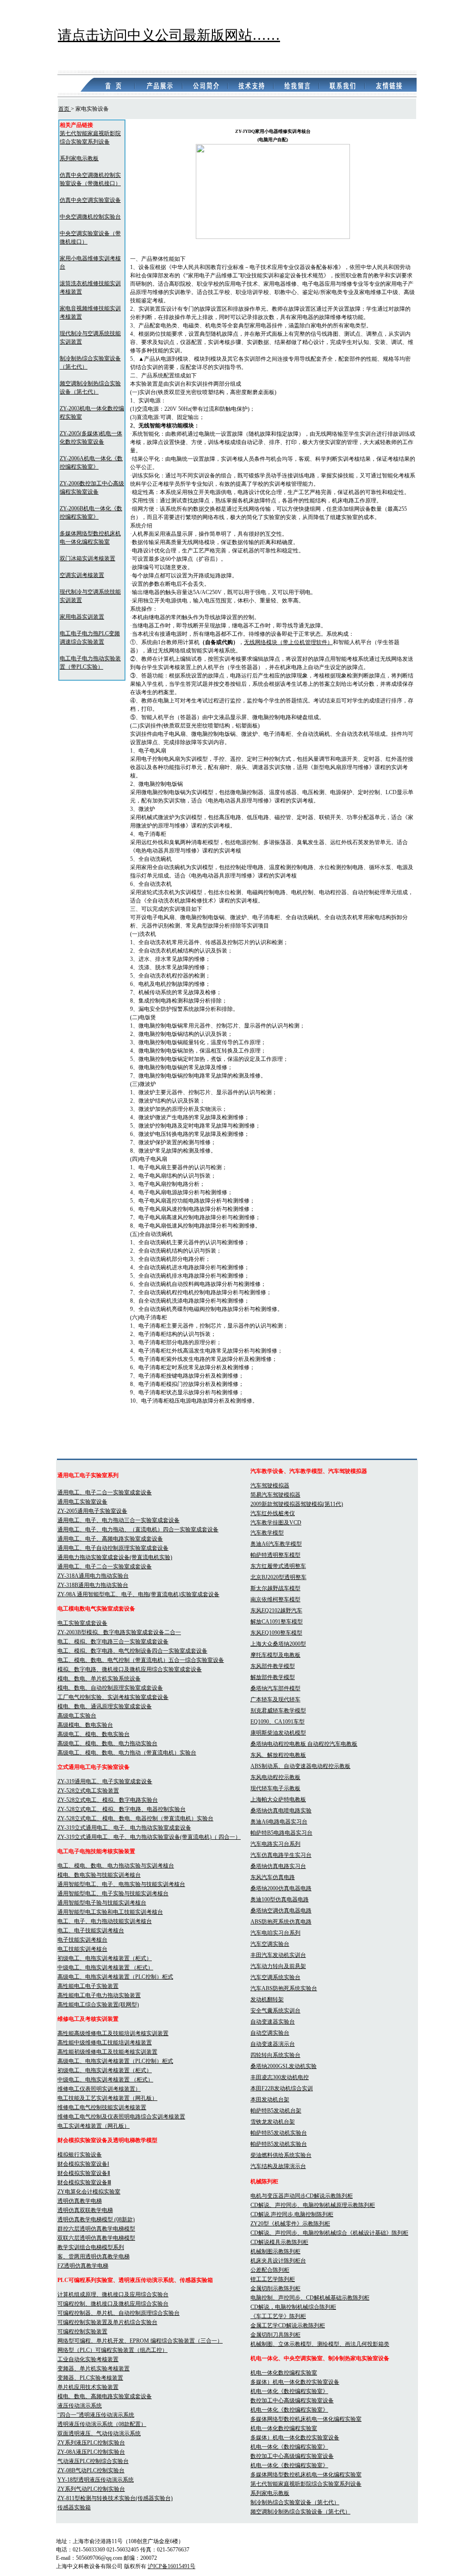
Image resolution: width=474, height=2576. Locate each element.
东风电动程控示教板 (275, 1777)
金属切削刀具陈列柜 (275, 2335)
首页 (65, 109)
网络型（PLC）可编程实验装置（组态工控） (112, 2350)
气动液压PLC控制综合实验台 (93, 2461)
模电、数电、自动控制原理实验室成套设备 (110, 1688)
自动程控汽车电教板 (332, 1744)
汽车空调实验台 (270, 1944)
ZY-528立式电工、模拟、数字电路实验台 (108, 1800)
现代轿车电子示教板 (275, 1788)
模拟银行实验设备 (80, 2155)
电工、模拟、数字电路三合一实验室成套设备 (113, 1642)
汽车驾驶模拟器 (270, 1485)
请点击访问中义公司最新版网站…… (169, 35)
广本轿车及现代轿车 (275, 1699)
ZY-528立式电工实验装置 (88, 1791)
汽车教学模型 (267, 1533)
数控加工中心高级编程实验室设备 (292, 2401)
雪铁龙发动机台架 (273, 2122)
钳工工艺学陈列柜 (273, 2279)
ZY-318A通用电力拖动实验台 (93, 1576)
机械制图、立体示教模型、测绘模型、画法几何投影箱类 (320, 2344)
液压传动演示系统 (80, 2406)
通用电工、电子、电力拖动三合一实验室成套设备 (118, 1520)
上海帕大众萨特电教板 (278, 1799)
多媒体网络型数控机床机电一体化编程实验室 (306, 2419)
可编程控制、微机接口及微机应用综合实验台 (113, 2304)
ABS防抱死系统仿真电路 (281, 1922)
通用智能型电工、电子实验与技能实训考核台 (113, 1893)
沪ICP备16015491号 (172, 2566)
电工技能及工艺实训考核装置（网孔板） (107, 2098)
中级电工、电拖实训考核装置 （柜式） (105, 1968)
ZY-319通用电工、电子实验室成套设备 (105, 1781)
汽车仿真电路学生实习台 (281, 1855)
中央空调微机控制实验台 (90, 217)
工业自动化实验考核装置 (88, 2359)
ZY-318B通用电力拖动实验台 (93, 1585)
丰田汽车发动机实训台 (278, 1955)
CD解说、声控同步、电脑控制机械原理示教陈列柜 (313, 2205)
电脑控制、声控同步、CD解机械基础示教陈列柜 (310, 2298)
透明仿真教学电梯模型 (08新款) (96, 2219)
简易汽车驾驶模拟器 (275, 1495)
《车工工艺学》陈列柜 (278, 2316)
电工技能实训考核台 (82, 1949)
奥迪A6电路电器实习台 (279, 1822)
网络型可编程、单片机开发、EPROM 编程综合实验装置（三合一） (140, 2341)
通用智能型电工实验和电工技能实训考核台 (110, 1912)
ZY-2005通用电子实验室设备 (92, 1511)
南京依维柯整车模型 (275, 1599)
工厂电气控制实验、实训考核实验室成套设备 (113, 1697)
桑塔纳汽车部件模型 (275, 1688)
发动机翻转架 (267, 1999)
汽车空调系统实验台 (275, 1977)
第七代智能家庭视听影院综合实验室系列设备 (306, 2484)
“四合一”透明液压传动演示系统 (96, 2415)
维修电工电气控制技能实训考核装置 (102, 2107)
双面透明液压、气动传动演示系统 (99, 2433)
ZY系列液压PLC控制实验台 (91, 2443)
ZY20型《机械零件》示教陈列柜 (290, 2224)
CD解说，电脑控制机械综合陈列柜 (293, 2307)
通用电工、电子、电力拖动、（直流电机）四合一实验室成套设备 (138, 1529)
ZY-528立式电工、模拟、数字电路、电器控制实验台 (122, 1809)
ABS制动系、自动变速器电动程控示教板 (300, 1766)
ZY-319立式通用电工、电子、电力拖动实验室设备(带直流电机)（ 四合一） (149, 1837)
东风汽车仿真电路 (273, 1877)
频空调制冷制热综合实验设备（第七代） (300, 2512)
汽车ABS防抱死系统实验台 (284, 1988)
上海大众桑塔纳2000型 (278, 1644)
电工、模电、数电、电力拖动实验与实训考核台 (116, 1866)
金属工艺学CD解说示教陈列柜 (288, 2325)
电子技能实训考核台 (82, 1940)
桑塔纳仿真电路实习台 (278, 1866)
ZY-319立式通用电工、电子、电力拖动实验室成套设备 (124, 1828)
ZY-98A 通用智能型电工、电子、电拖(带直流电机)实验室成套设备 (138, 1594)
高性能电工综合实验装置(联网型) (98, 2005)
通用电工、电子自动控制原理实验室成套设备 (113, 1548)
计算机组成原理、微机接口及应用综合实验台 (113, 2294)
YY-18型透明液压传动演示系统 (96, 2480)
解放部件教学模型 (273, 1677)
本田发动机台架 (270, 2100)
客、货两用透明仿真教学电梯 (94, 2256)
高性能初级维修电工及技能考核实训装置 (107, 2052)
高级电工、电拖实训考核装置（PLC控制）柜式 (115, 1977)
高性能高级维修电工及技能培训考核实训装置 (113, 2033)
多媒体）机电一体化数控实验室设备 (295, 2382)
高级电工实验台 (77, 1716)
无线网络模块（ (263, 642)
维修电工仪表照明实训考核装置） (99, 2089)
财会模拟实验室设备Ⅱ (84, 2173)
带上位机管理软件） (308, 642)
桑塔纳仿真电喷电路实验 (281, 1811)
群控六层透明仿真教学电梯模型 (96, 2229)
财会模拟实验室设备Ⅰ (83, 2164)
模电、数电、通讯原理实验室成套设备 (105, 1706)
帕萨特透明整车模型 (275, 1555)
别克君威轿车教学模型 (278, 1711)
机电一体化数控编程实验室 (284, 2373)
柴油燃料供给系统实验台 (281, 2155)
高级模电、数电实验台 (85, 1725)
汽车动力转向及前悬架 (278, 1966)
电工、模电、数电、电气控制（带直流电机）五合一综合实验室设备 (141, 1660)
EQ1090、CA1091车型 (278, 1722)
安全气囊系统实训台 (275, 2011)
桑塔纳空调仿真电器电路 (281, 1911)
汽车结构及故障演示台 (278, 2166)
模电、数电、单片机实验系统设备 (99, 1679)
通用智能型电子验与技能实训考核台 (102, 1903)
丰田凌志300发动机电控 (280, 2077)
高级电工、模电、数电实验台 (94, 1734)
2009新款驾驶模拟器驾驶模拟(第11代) (297, 1504)
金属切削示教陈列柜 (275, 2288)
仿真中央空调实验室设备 (90, 200)
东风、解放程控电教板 (278, 1755)
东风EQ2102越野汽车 (276, 1611)
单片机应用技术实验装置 (88, 2387)
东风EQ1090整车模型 (276, 1633)
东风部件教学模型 (273, 1666)
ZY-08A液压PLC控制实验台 (91, 2452)
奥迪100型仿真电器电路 (280, 1899)
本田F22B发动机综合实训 (282, 2088)
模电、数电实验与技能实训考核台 (99, 1875)
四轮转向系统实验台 (275, 2055)
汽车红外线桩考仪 (273, 1513)
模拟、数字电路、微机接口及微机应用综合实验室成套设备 (130, 1669)
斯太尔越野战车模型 (275, 1588)
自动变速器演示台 (273, 2044)
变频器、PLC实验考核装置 (90, 2378)
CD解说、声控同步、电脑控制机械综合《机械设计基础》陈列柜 (329, 2233)
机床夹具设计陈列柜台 (278, 2261)
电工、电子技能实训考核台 (91, 1930)
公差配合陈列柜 (270, 2270)
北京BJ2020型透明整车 (278, 1577)
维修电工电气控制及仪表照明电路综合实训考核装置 (121, 2117)
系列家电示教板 (79, 158)
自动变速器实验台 (273, 2022)
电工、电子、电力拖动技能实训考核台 (105, 1921)
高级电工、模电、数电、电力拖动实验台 (107, 1743)
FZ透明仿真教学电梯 (83, 2266)
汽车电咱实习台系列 (275, 1933)
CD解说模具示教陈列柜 (279, 2242)
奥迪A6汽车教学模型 (276, 1544)
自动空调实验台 (270, 2033)
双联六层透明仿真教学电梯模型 (96, 2238)
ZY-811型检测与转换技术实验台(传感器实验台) (115, 2498)
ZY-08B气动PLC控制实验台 (91, 2470)
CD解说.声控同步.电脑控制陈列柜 (292, 2214)
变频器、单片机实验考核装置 (94, 2369)
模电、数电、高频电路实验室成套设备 (105, 2396)
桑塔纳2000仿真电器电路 (281, 1888)
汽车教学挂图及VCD (276, 1523)
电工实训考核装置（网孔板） (94, 2126)
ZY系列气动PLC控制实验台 (91, 2489)
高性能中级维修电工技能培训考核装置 (105, 2043)
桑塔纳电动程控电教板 (279, 1744)
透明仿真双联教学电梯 (85, 2210)
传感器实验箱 (74, 2507)
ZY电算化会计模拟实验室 (89, 2192)
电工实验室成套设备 (82, 1623)
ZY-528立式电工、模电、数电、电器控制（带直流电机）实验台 (135, 1818)
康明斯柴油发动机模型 (278, 1733)
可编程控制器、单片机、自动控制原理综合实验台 (118, 2313)
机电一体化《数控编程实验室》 (289, 2391)
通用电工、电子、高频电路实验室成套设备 (110, 1539)
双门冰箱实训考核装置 (87, 558)
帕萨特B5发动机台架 (276, 2111)
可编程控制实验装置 (82, 2332)
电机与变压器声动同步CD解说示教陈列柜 (302, 2196)
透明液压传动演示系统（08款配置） (102, 2424)
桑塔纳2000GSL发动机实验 (284, 2066)
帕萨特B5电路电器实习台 (281, 1833)
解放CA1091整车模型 (277, 1622)
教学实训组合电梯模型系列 (91, 2247)
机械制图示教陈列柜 (275, 2251)
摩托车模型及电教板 (275, 1655)
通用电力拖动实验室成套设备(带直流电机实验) (115, 1557)
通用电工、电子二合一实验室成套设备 (105, 1492)
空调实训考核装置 (82, 575)
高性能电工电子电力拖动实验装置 (99, 1995)
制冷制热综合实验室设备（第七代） (295, 2502)
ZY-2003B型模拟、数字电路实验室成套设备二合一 (119, 1632)
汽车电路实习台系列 (275, 1844)
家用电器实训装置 (82, 617)
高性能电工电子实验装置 (88, 1986)
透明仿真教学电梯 (80, 2201)
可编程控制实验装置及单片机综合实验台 (107, 2322)
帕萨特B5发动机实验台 (279, 2133)
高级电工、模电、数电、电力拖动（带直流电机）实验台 (127, 1753)
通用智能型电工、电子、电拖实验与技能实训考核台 (121, 1884)
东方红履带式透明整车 (278, 1566)
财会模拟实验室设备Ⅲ (84, 2182)
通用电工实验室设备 (82, 1502)
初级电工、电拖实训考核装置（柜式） (105, 1958)
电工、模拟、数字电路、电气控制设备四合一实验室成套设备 (132, 1651)
